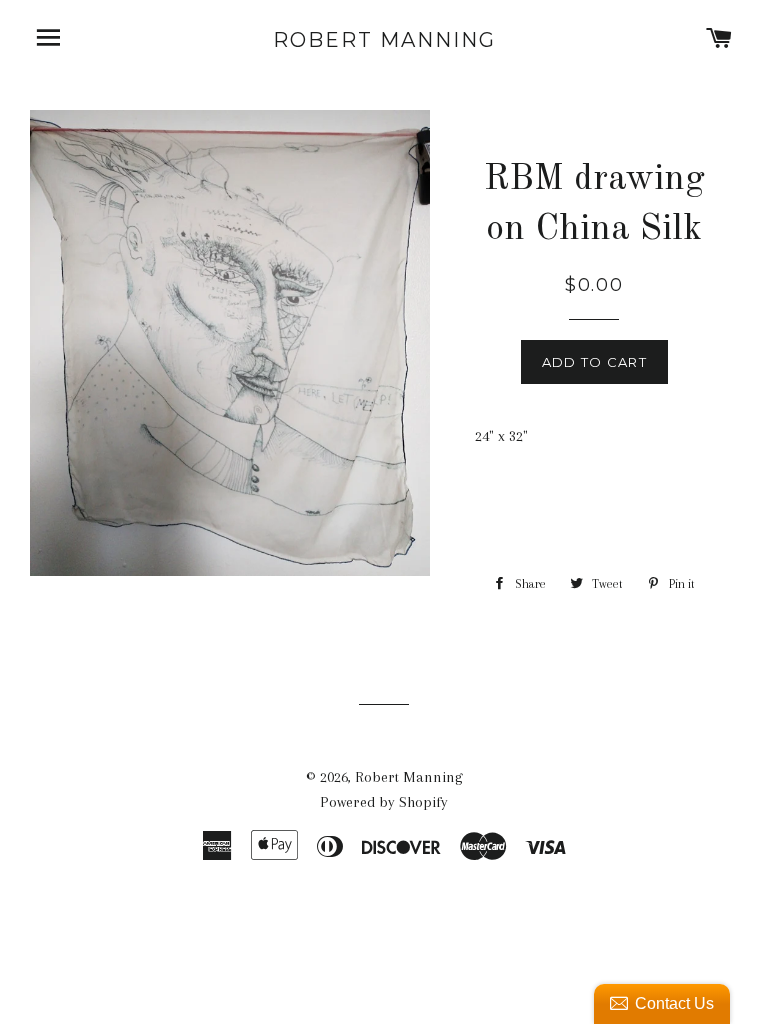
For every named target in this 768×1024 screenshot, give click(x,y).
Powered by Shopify (384, 802)
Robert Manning (384, 40)
